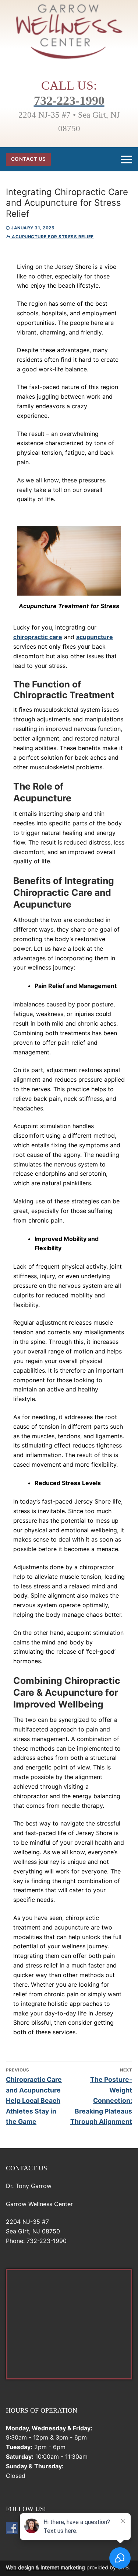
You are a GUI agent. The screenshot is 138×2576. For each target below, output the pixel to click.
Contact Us (29, 159)
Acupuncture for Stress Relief (52, 237)
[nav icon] (126, 159)
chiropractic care (38, 637)
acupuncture (95, 637)
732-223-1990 (69, 100)
